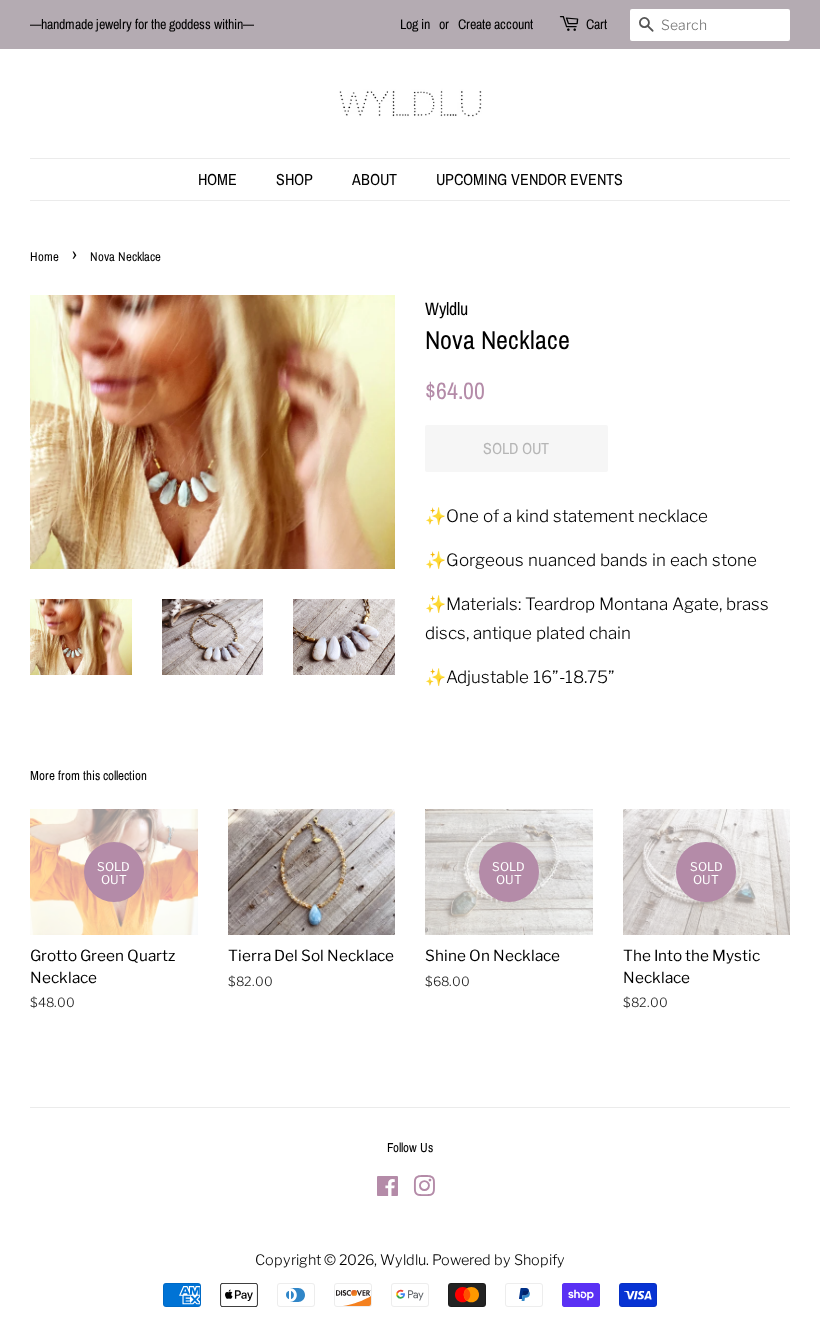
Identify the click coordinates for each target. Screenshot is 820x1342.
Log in (415, 24)
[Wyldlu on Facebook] (387, 1190)
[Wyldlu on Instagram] (424, 1190)
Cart (596, 24)
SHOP (294, 179)
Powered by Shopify (498, 1260)
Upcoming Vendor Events (529, 179)
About (374, 179)
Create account (495, 24)
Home (217, 179)
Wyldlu (403, 1260)
